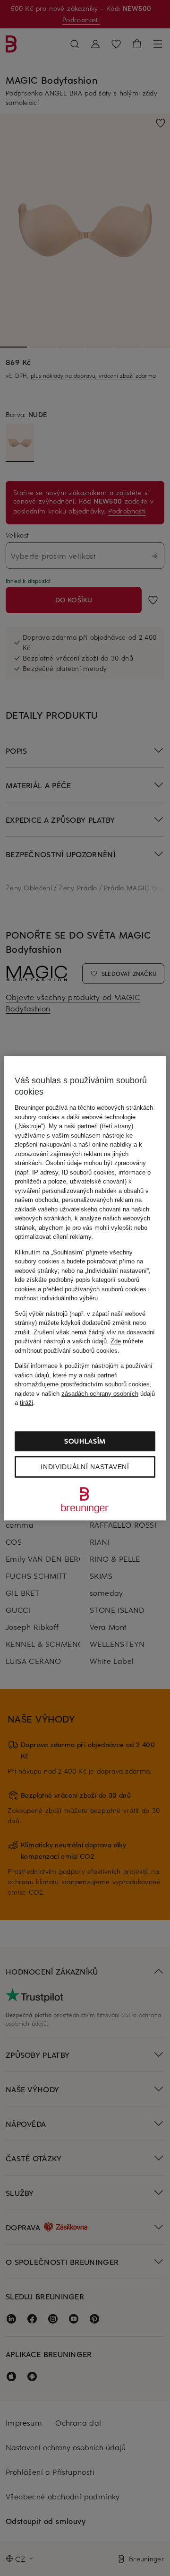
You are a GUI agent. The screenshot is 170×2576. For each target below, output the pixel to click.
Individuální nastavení (85, 1467)
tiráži (26, 1403)
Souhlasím (85, 1441)
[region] (85, 1288)
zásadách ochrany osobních (100, 1394)
